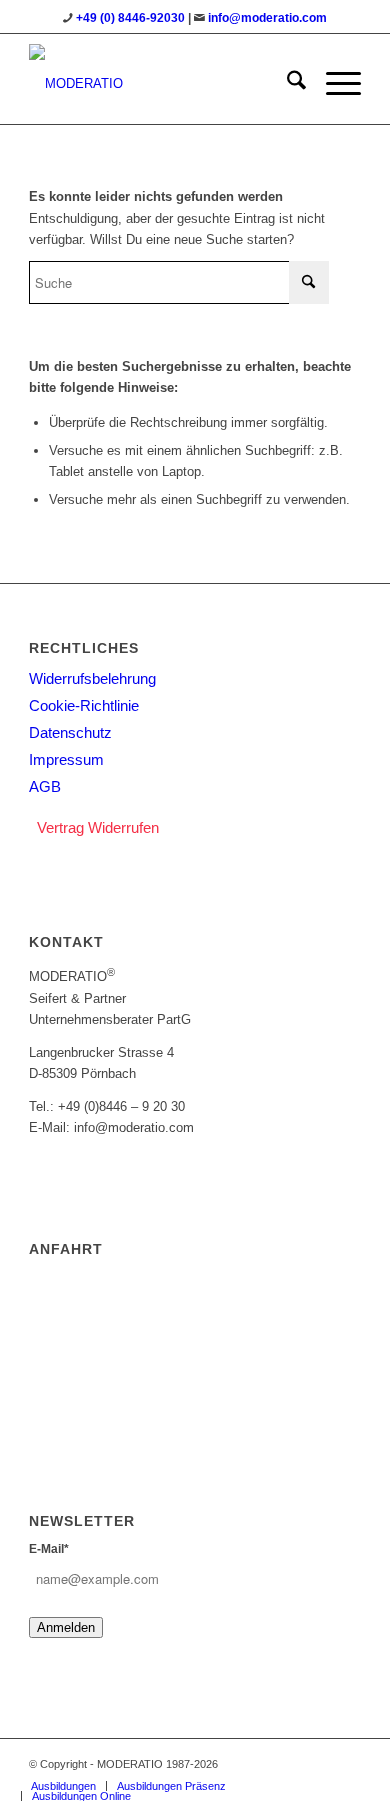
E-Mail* (49, 1549)
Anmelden (66, 1627)
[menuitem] (286, 84)
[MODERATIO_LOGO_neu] (161, 84)
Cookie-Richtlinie (84, 705)
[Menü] (333, 84)
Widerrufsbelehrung (92, 678)
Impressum (66, 759)
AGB (45, 786)
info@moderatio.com (267, 18)
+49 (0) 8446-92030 (130, 18)
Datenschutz (70, 732)
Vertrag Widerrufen (98, 827)
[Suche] (286, 84)
